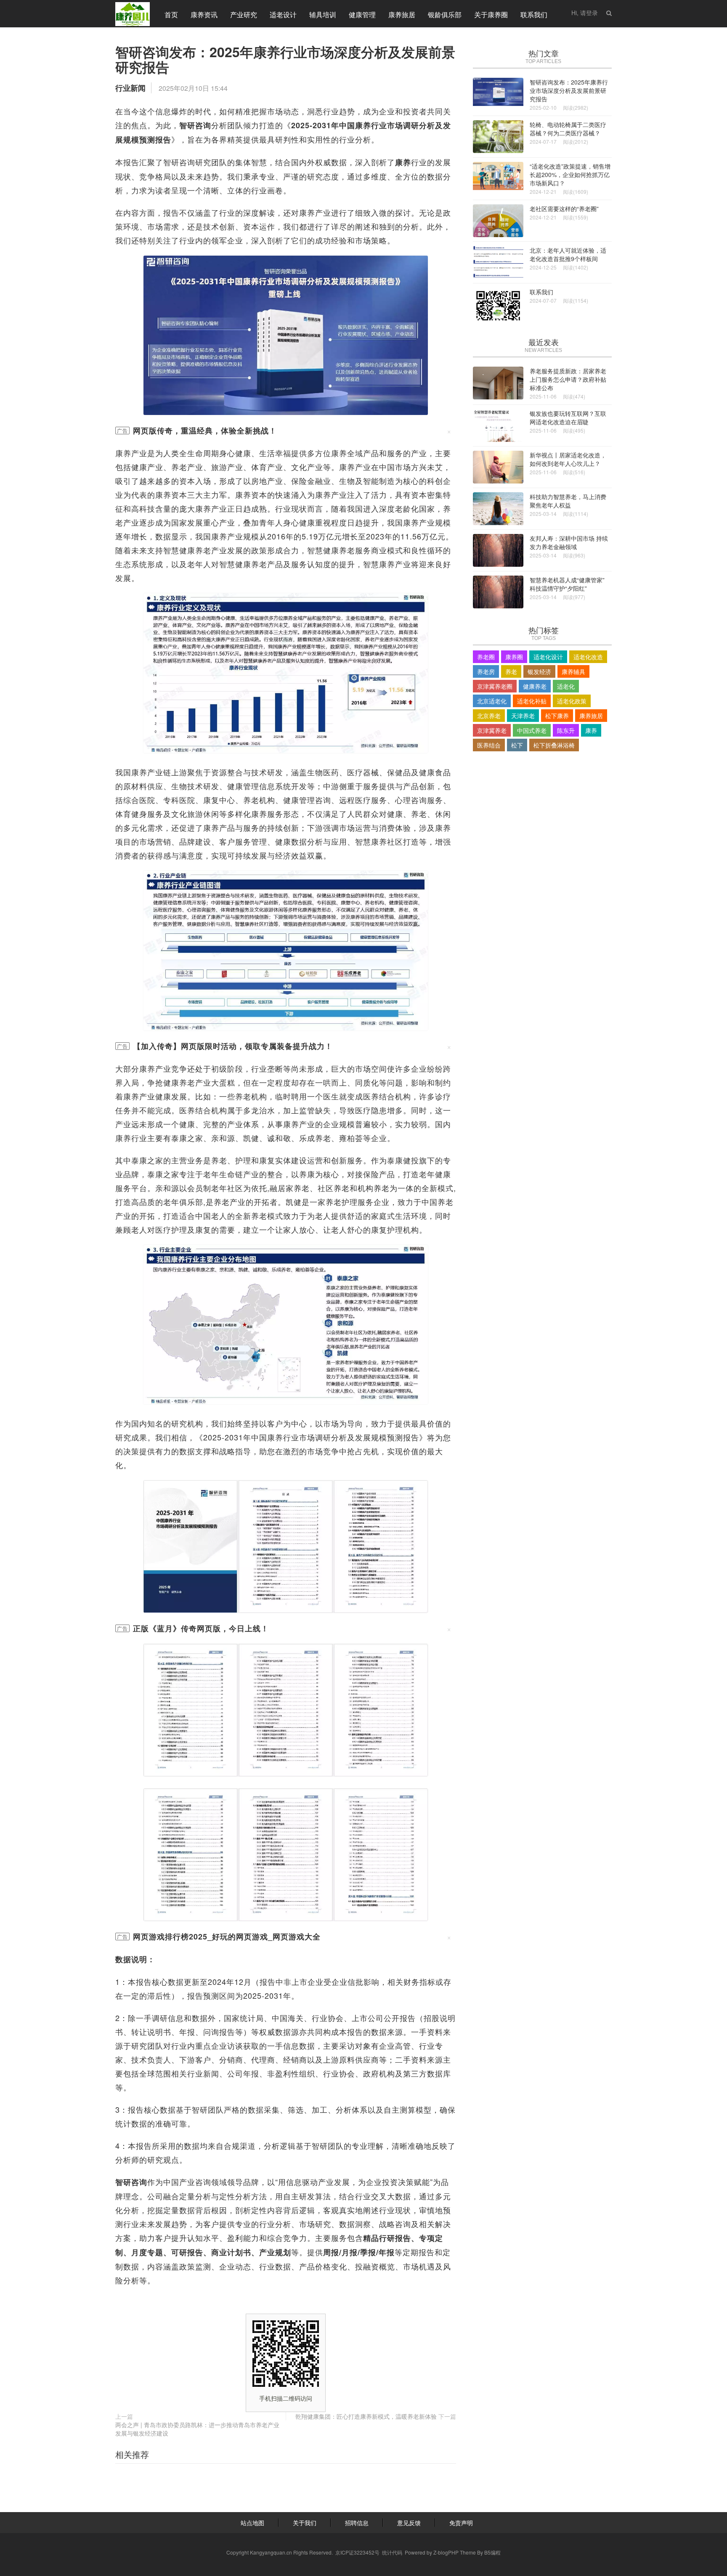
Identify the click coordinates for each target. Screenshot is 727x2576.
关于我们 (305, 2523)
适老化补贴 (532, 701)
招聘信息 (357, 2523)
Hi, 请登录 (585, 13)
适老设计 (283, 15)
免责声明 (461, 2523)
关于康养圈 (491, 15)
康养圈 (514, 657)
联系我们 (534, 15)
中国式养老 (532, 730)
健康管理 (362, 15)
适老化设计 (548, 657)
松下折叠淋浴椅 (554, 745)
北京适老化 (492, 701)
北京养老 (489, 716)
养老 (511, 671)
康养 (591, 730)
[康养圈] (133, 13)
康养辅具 (573, 671)
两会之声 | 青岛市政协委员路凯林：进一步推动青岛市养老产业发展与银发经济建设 (197, 2429)
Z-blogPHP (446, 2552)
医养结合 (489, 745)
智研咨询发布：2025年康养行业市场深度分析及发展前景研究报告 (285, 59)
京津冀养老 (492, 730)
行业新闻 (130, 88)
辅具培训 (323, 15)
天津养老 (523, 716)
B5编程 (492, 2552)
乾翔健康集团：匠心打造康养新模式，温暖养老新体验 (366, 2416)
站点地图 (252, 2523)
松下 (517, 745)
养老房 (486, 671)
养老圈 (486, 657)
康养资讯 (204, 15)
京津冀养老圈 (495, 686)
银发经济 (539, 671)
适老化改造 (588, 657)
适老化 (566, 686)
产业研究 (244, 15)
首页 (171, 15)
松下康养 (557, 716)
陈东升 (566, 730)
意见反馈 (409, 2523)
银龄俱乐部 (445, 15)
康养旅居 (402, 15)
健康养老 (535, 686)
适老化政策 (572, 701)
